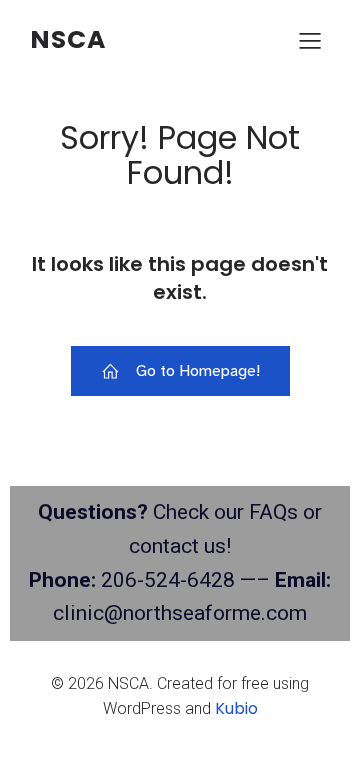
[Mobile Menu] (310, 40)
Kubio (236, 708)
